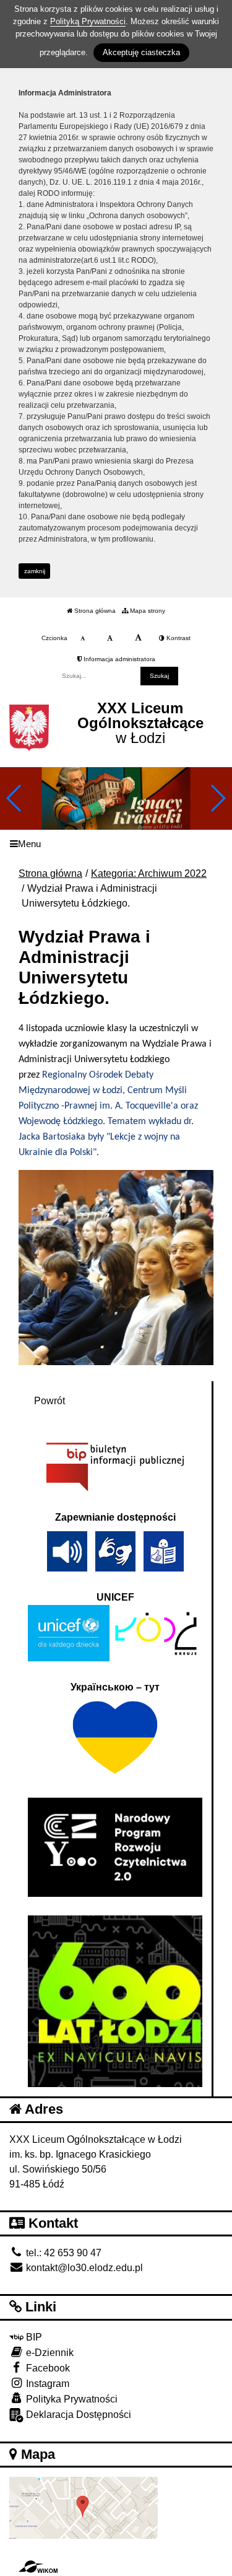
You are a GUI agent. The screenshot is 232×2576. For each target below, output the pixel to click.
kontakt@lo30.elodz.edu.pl (83, 2268)
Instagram (46, 2384)
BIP (33, 2337)
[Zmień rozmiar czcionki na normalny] (83, 638)
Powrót (49, 1401)
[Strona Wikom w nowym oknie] (38, 2567)
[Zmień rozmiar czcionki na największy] (138, 638)
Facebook (47, 2368)
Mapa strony (147, 611)
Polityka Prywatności (71, 2399)
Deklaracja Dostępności (77, 2415)
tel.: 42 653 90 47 (62, 2253)
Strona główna (94, 611)
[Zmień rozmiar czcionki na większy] (110, 638)
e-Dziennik (49, 2353)
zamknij (35, 571)
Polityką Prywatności (88, 21)
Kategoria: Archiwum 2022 (149, 873)
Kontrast (178, 638)
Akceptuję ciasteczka (141, 52)
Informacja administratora (118, 659)
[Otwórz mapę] (84, 2508)
